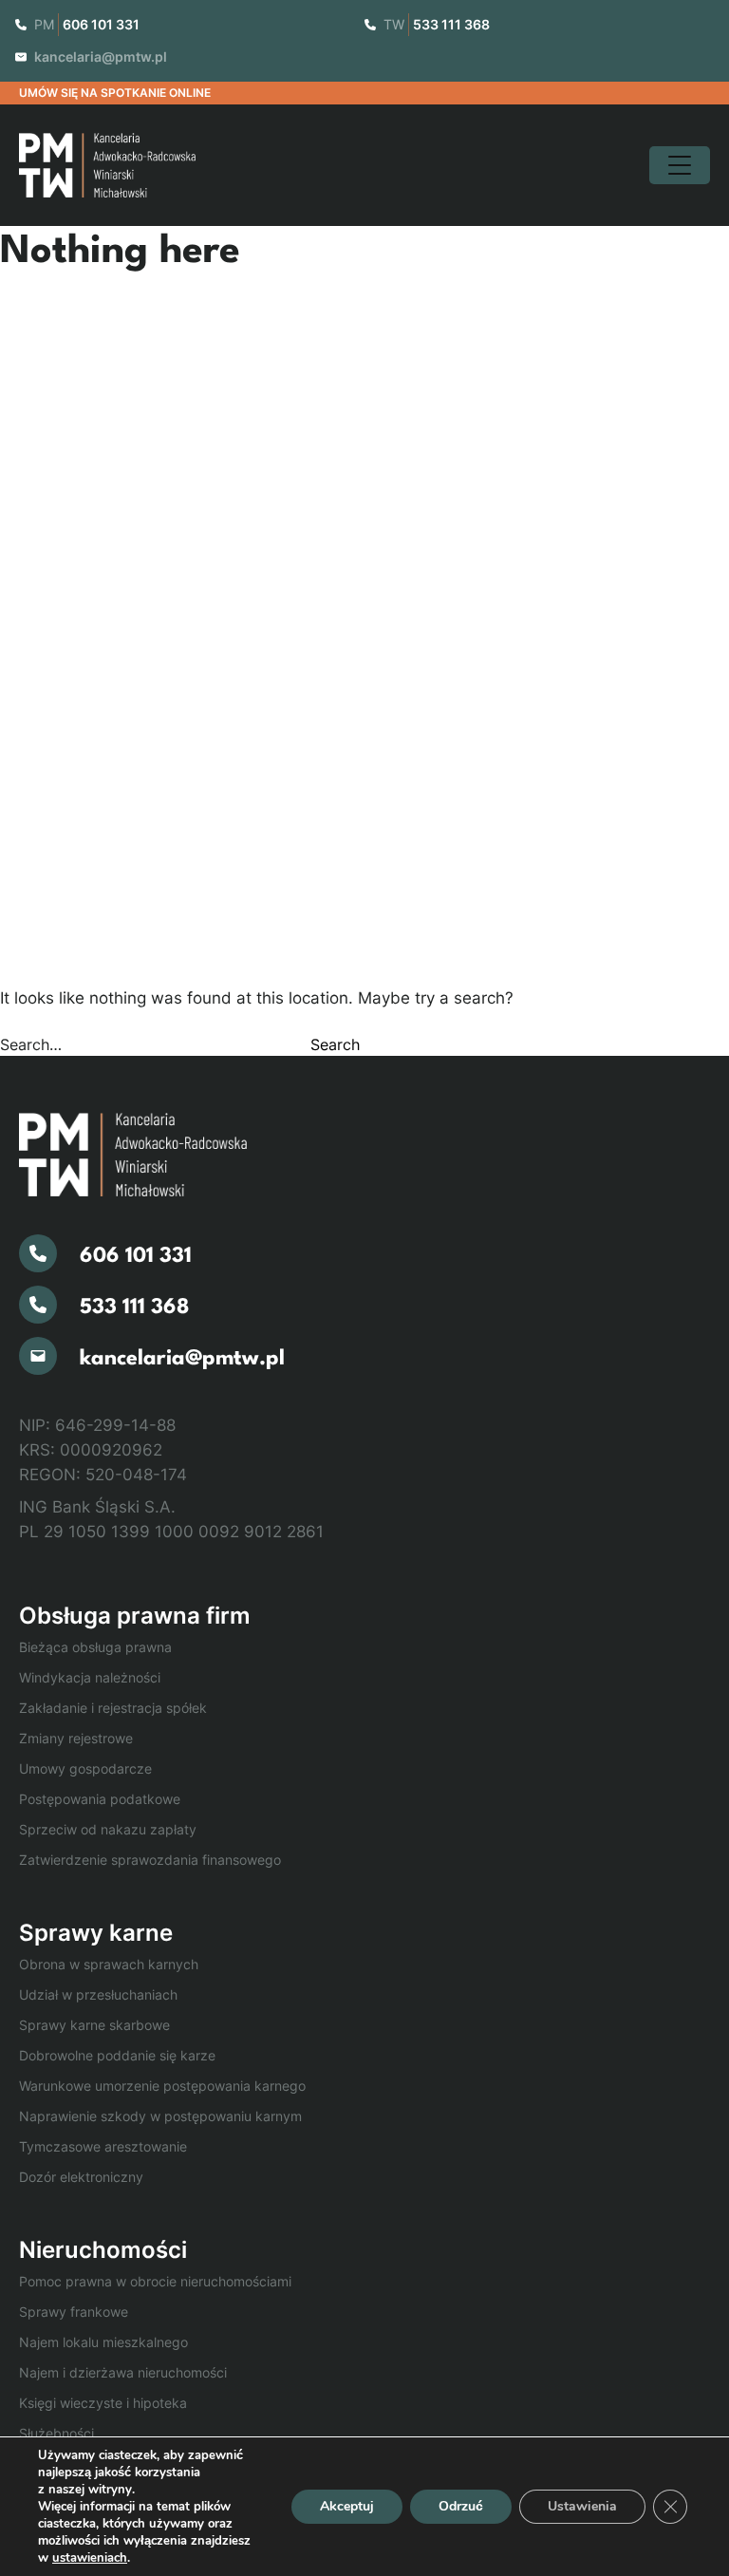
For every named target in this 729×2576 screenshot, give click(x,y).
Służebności (56, 2433)
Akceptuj (347, 2506)
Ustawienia (582, 2506)
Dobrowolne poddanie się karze (117, 2055)
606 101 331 (101, 24)
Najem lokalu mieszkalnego (103, 2342)
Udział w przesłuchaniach (98, 1994)
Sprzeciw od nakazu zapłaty (108, 1829)
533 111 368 (451, 24)
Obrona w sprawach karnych (109, 1964)
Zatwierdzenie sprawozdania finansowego (150, 1860)
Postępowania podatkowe (100, 1799)
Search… (31, 1044)
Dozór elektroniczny (81, 2177)
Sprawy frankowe (74, 2312)
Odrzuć (461, 2506)
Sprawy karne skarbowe (94, 2025)
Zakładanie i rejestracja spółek (113, 1708)
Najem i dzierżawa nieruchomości (123, 2372)
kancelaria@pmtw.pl (101, 56)
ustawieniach (90, 2558)
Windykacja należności (90, 1677)
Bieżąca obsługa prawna (95, 1647)
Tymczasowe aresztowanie (103, 2146)
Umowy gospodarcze (85, 1768)
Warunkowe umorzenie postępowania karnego (162, 2086)
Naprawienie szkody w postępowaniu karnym (160, 2116)
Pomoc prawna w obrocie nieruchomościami (155, 2281)
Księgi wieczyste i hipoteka (103, 2403)
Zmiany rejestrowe (76, 1738)
